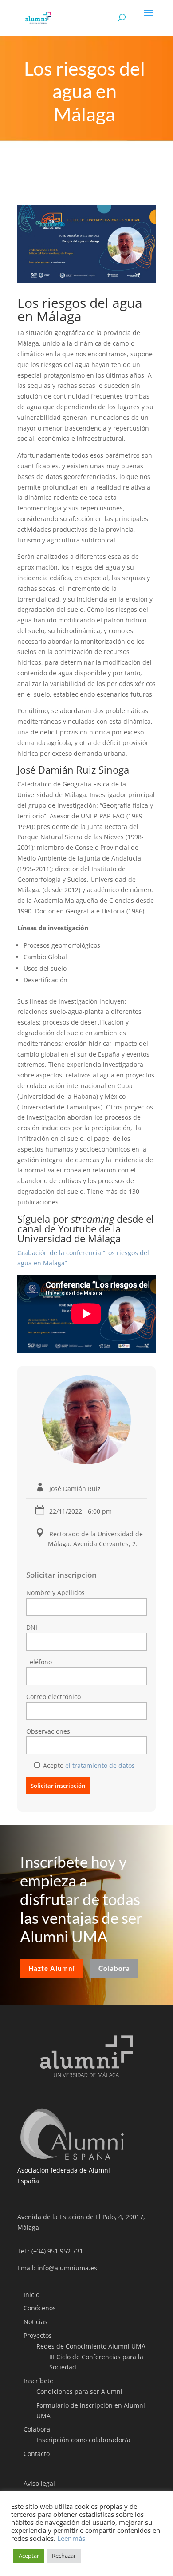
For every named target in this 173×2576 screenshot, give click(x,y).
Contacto (37, 2454)
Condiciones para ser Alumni (79, 2391)
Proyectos (38, 2335)
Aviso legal (39, 2483)
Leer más (71, 2538)
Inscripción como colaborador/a (83, 2440)
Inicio (31, 2295)
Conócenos (40, 2308)
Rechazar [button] (64, 2556)
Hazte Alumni (52, 1968)
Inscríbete (38, 2381)
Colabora (114, 1968)
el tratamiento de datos (100, 1765)
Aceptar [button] (29, 2556)
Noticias (35, 2322)
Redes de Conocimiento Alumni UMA (91, 2346)
